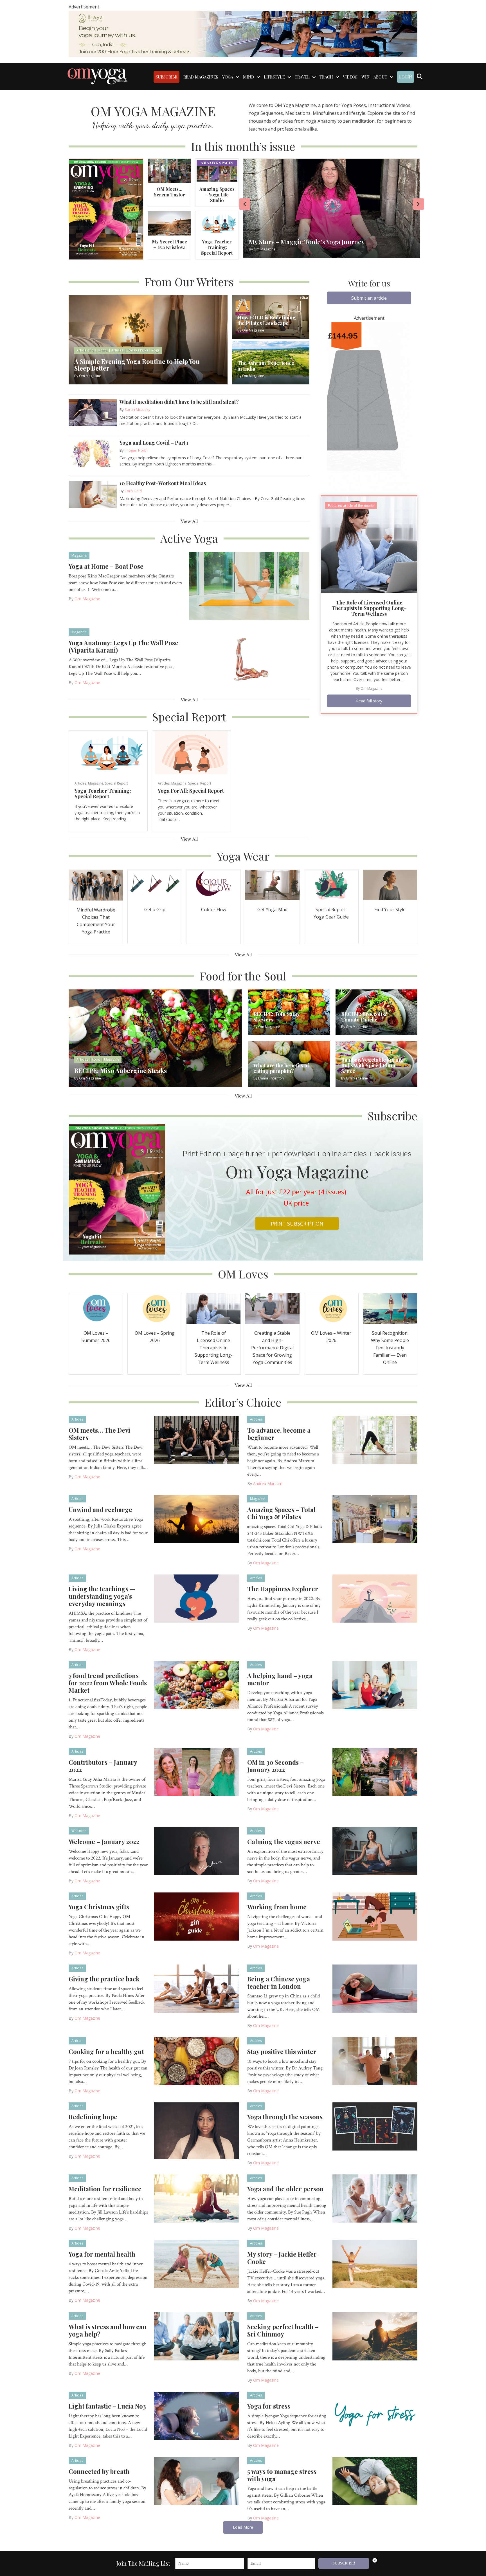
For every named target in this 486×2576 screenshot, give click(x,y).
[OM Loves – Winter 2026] (331, 1308)
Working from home (277, 1907)
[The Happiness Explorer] (375, 1598)
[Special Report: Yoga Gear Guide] (331, 885)
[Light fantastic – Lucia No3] (196, 2415)
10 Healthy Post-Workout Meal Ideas (163, 483)
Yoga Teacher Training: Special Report (217, 247)
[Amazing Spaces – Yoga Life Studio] (217, 170)
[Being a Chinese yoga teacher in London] (375, 1988)
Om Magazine (87, 599)
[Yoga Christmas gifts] (196, 1916)
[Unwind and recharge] (196, 1519)
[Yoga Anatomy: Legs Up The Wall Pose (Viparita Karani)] (249, 662)
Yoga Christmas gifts (99, 1907)
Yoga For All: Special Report (191, 791)
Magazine (79, 555)
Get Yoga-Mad (272, 910)
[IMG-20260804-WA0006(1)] (243, 33)
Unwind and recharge (100, 1509)
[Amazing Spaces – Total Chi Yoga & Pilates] (375, 1519)
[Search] (419, 77)
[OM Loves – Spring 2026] (155, 1308)
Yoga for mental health (102, 2254)
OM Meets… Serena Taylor (169, 192)
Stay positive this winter (282, 2051)
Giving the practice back (104, 1979)
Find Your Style (390, 910)
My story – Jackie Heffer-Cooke (283, 2258)
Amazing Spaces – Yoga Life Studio (217, 195)
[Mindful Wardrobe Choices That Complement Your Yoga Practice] (96, 885)
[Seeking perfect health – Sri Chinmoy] (375, 2336)
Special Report (116, 783)
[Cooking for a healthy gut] (196, 2061)
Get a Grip (155, 910)
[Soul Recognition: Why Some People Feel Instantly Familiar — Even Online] (390, 1308)
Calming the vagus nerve (284, 1842)
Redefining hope (93, 2117)
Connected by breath (99, 2471)
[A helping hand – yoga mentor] (375, 1685)
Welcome (79, 1831)
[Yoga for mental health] (196, 2263)
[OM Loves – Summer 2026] (96, 1308)
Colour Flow (214, 910)
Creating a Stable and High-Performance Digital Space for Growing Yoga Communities (272, 1348)
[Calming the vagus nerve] (375, 1851)
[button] (369, 298)
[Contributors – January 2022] (196, 1771)
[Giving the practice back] (196, 1988)
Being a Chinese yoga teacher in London (279, 1983)
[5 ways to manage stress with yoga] (375, 2481)
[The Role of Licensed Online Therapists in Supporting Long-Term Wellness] (369, 544)
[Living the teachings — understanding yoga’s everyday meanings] (196, 1598)
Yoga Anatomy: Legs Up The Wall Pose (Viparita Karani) (123, 646)
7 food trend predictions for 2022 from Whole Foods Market (108, 1683)
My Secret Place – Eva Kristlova (169, 244)
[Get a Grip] (155, 885)
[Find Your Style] (390, 885)
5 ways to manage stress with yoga (282, 2475)
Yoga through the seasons (285, 2117)
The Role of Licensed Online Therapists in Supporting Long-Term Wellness (369, 608)
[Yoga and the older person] (375, 2198)
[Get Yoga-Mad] (272, 885)
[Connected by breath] (196, 2481)
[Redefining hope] (196, 2131)
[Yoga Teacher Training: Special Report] (217, 223)
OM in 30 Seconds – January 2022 (275, 1766)
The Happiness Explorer (283, 1589)
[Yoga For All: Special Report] (191, 752)
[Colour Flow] (213, 885)
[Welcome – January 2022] (196, 1851)
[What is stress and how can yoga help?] (196, 2336)
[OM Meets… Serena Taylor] (169, 170)
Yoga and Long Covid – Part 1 (154, 443)
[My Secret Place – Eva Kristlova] (169, 223)
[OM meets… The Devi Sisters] (196, 1439)
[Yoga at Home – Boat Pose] (249, 585)
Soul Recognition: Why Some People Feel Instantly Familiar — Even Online (390, 1348)
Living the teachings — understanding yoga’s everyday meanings (102, 1596)
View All (189, 521)
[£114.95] (369, 406)
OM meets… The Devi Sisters (99, 1434)
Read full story (369, 701)
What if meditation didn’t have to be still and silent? (179, 402)
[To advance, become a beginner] (375, 1439)
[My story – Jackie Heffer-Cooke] (375, 2263)
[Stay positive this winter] (375, 2061)
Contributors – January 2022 (103, 1766)
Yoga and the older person (285, 2189)
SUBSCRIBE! (344, 2563)
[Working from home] (375, 1916)
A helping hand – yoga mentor (280, 1679)
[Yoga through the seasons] (375, 2126)
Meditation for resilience (105, 2189)
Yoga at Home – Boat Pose (106, 566)
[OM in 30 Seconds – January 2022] (375, 1771)
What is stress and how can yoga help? (108, 2330)
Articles (80, 783)
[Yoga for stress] (375, 2415)
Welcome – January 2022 (104, 1842)
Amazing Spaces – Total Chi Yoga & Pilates (281, 1513)
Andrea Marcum (268, 1483)
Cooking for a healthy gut (106, 2051)
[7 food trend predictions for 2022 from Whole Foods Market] (196, 1685)
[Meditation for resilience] (196, 2198)
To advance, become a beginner (279, 1434)
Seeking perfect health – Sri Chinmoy (283, 2330)
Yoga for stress (269, 2406)
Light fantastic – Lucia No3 (107, 2406)
